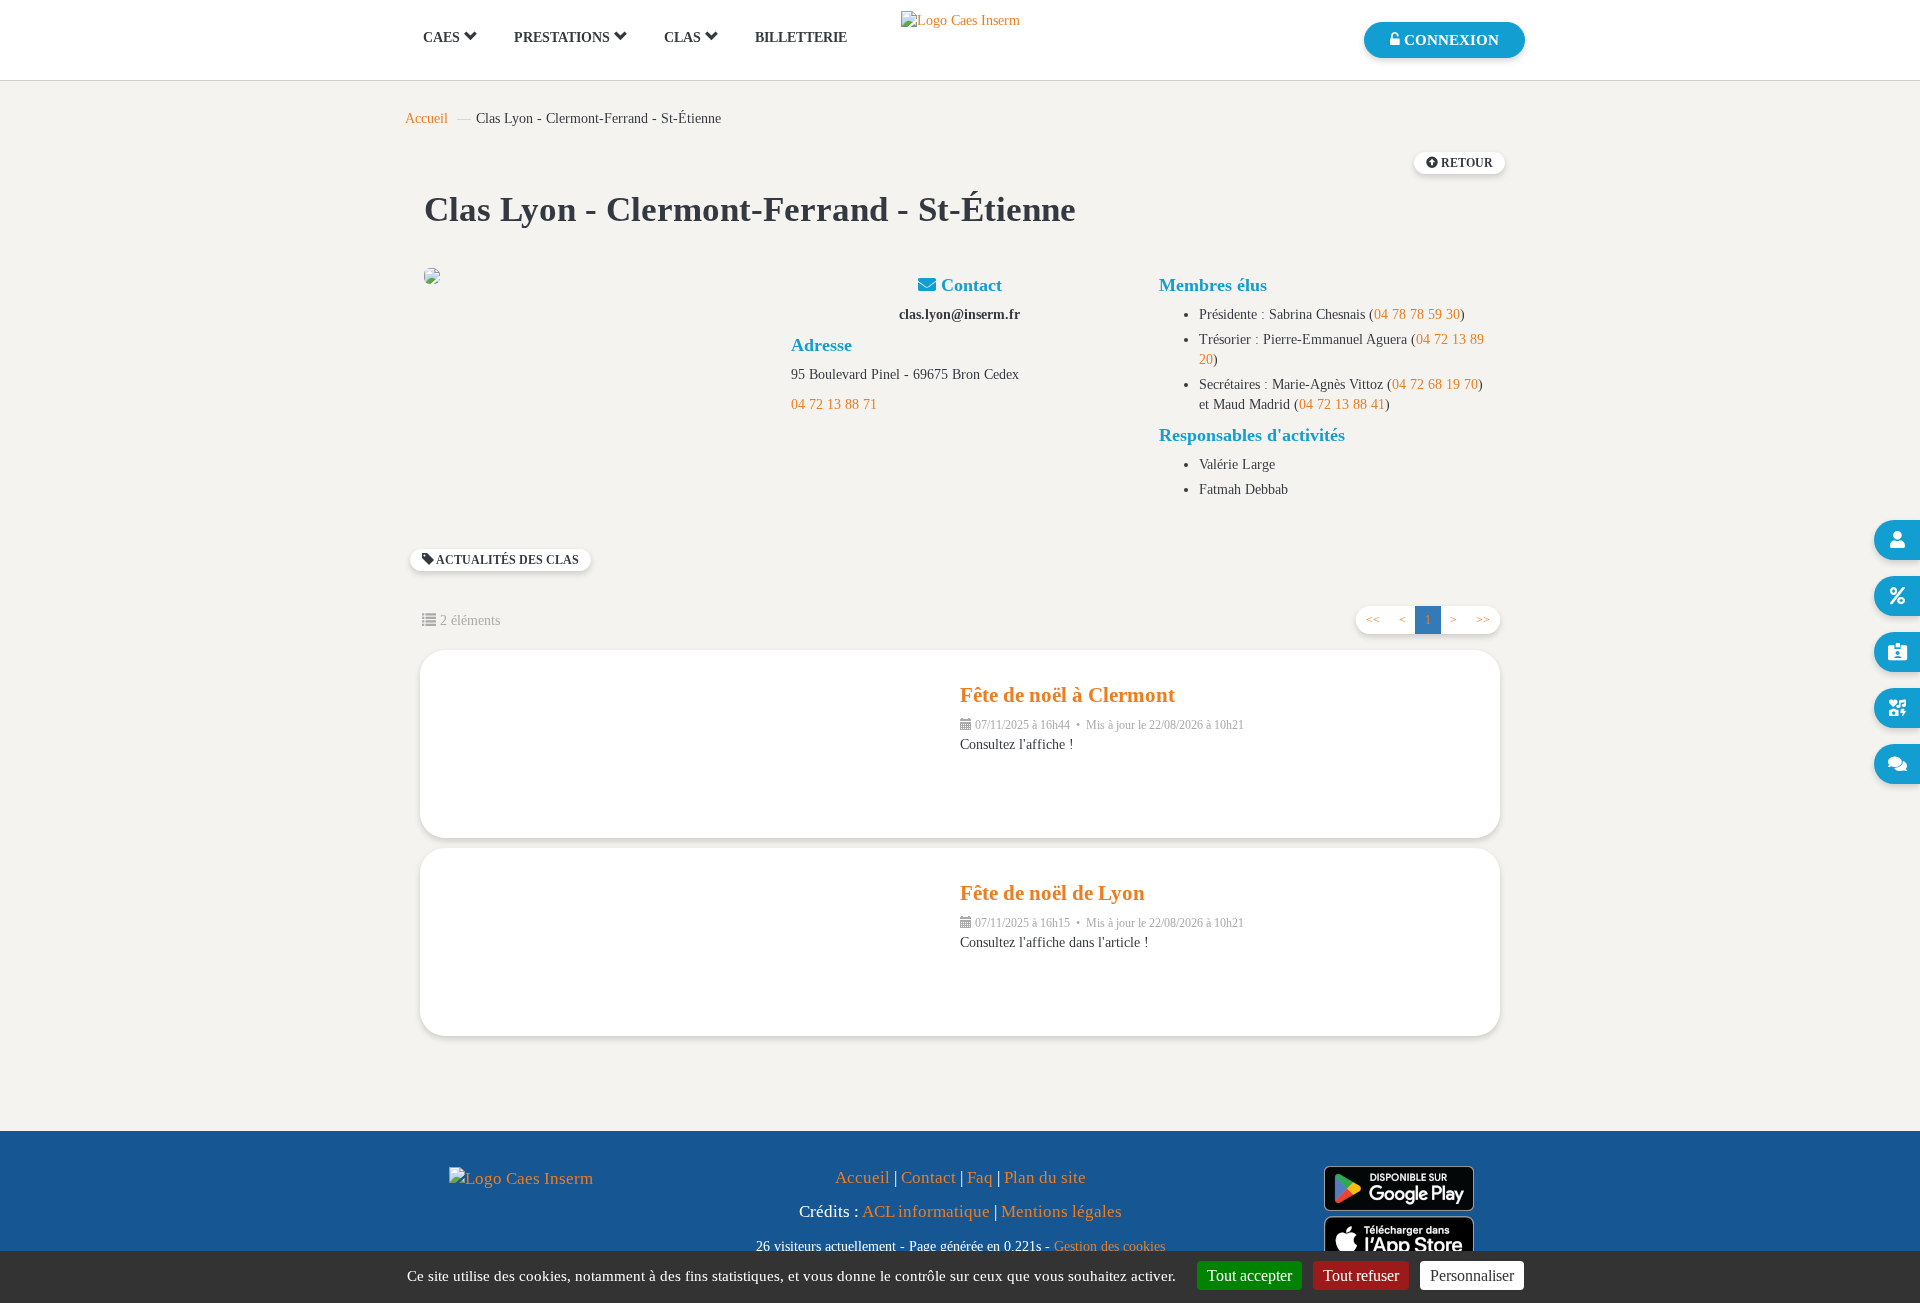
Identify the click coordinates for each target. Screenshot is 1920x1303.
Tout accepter (1249, 1275)
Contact (928, 1177)
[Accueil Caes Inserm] (960, 19)
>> (1483, 620)
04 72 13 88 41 (1342, 404)
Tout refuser (1361, 1275)
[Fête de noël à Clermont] (690, 744)
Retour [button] (1465, 163)
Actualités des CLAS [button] (506, 560)
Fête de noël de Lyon (1052, 893)
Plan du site (1045, 1177)
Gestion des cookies (1109, 1246)
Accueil (426, 118)
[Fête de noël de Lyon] (690, 942)
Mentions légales (1061, 1211)
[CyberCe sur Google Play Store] (1399, 1188)
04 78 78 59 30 (1417, 314)
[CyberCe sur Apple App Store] (1399, 1239)
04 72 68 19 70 (1435, 384)
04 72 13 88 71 (834, 404)
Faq (980, 1177)
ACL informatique (926, 1211)
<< (1373, 620)
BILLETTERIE (801, 37)
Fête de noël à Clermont (1067, 695)
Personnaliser (1472, 1275)
